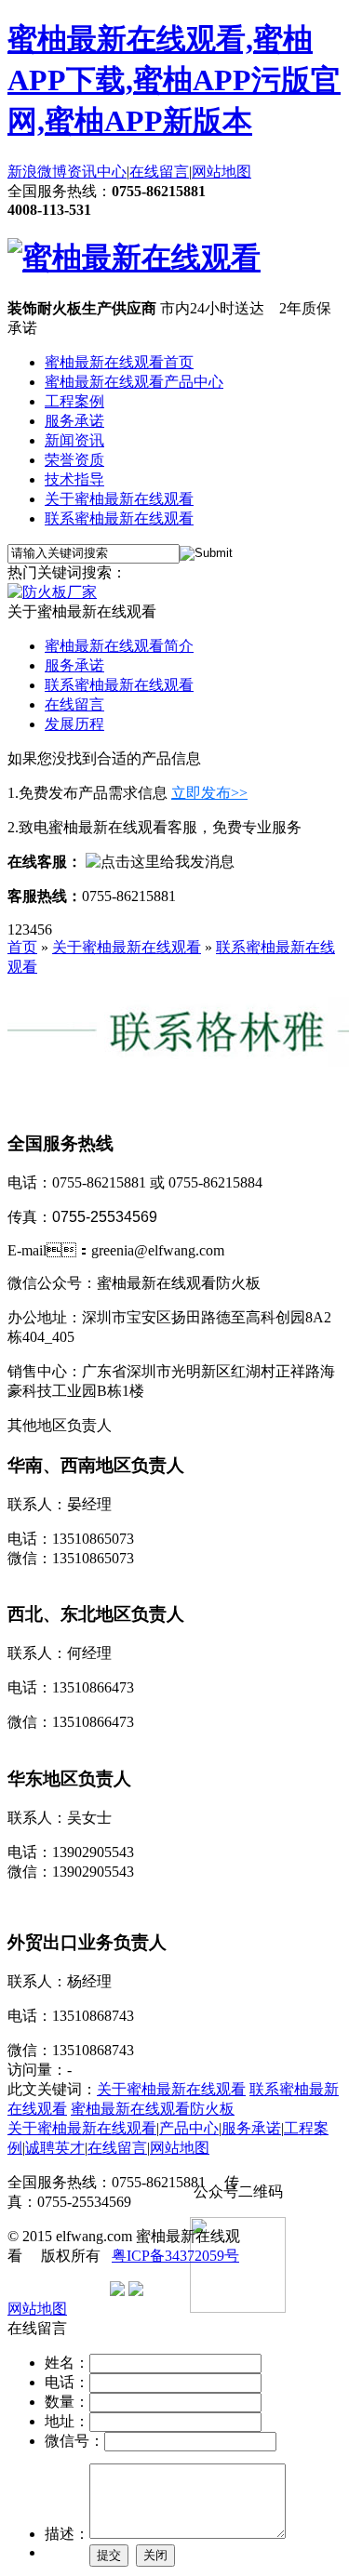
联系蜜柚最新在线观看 (119, 518)
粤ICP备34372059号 (175, 2256)
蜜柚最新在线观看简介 (119, 646)
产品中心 (189, 2128)
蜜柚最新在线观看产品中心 (134, 382)
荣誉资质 (74, 460)
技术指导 (74, 479)
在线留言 (159, 172)
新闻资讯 (74, 440)
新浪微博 (37, 172)
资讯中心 (97, 172)
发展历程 (74, 724)
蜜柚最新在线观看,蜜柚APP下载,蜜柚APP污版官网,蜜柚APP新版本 (174, 80)
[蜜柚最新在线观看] (134, 258)
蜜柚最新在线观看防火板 (153, 2109)
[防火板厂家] (52, 592)
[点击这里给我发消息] (160, 862)
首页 (22, 947)
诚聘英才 (55, 2148)
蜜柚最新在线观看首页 (119, 362)
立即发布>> (209, 793)
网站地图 (221, 172)
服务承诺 (74, 421)
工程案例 (74, 401)
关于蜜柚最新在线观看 (119, 499)
